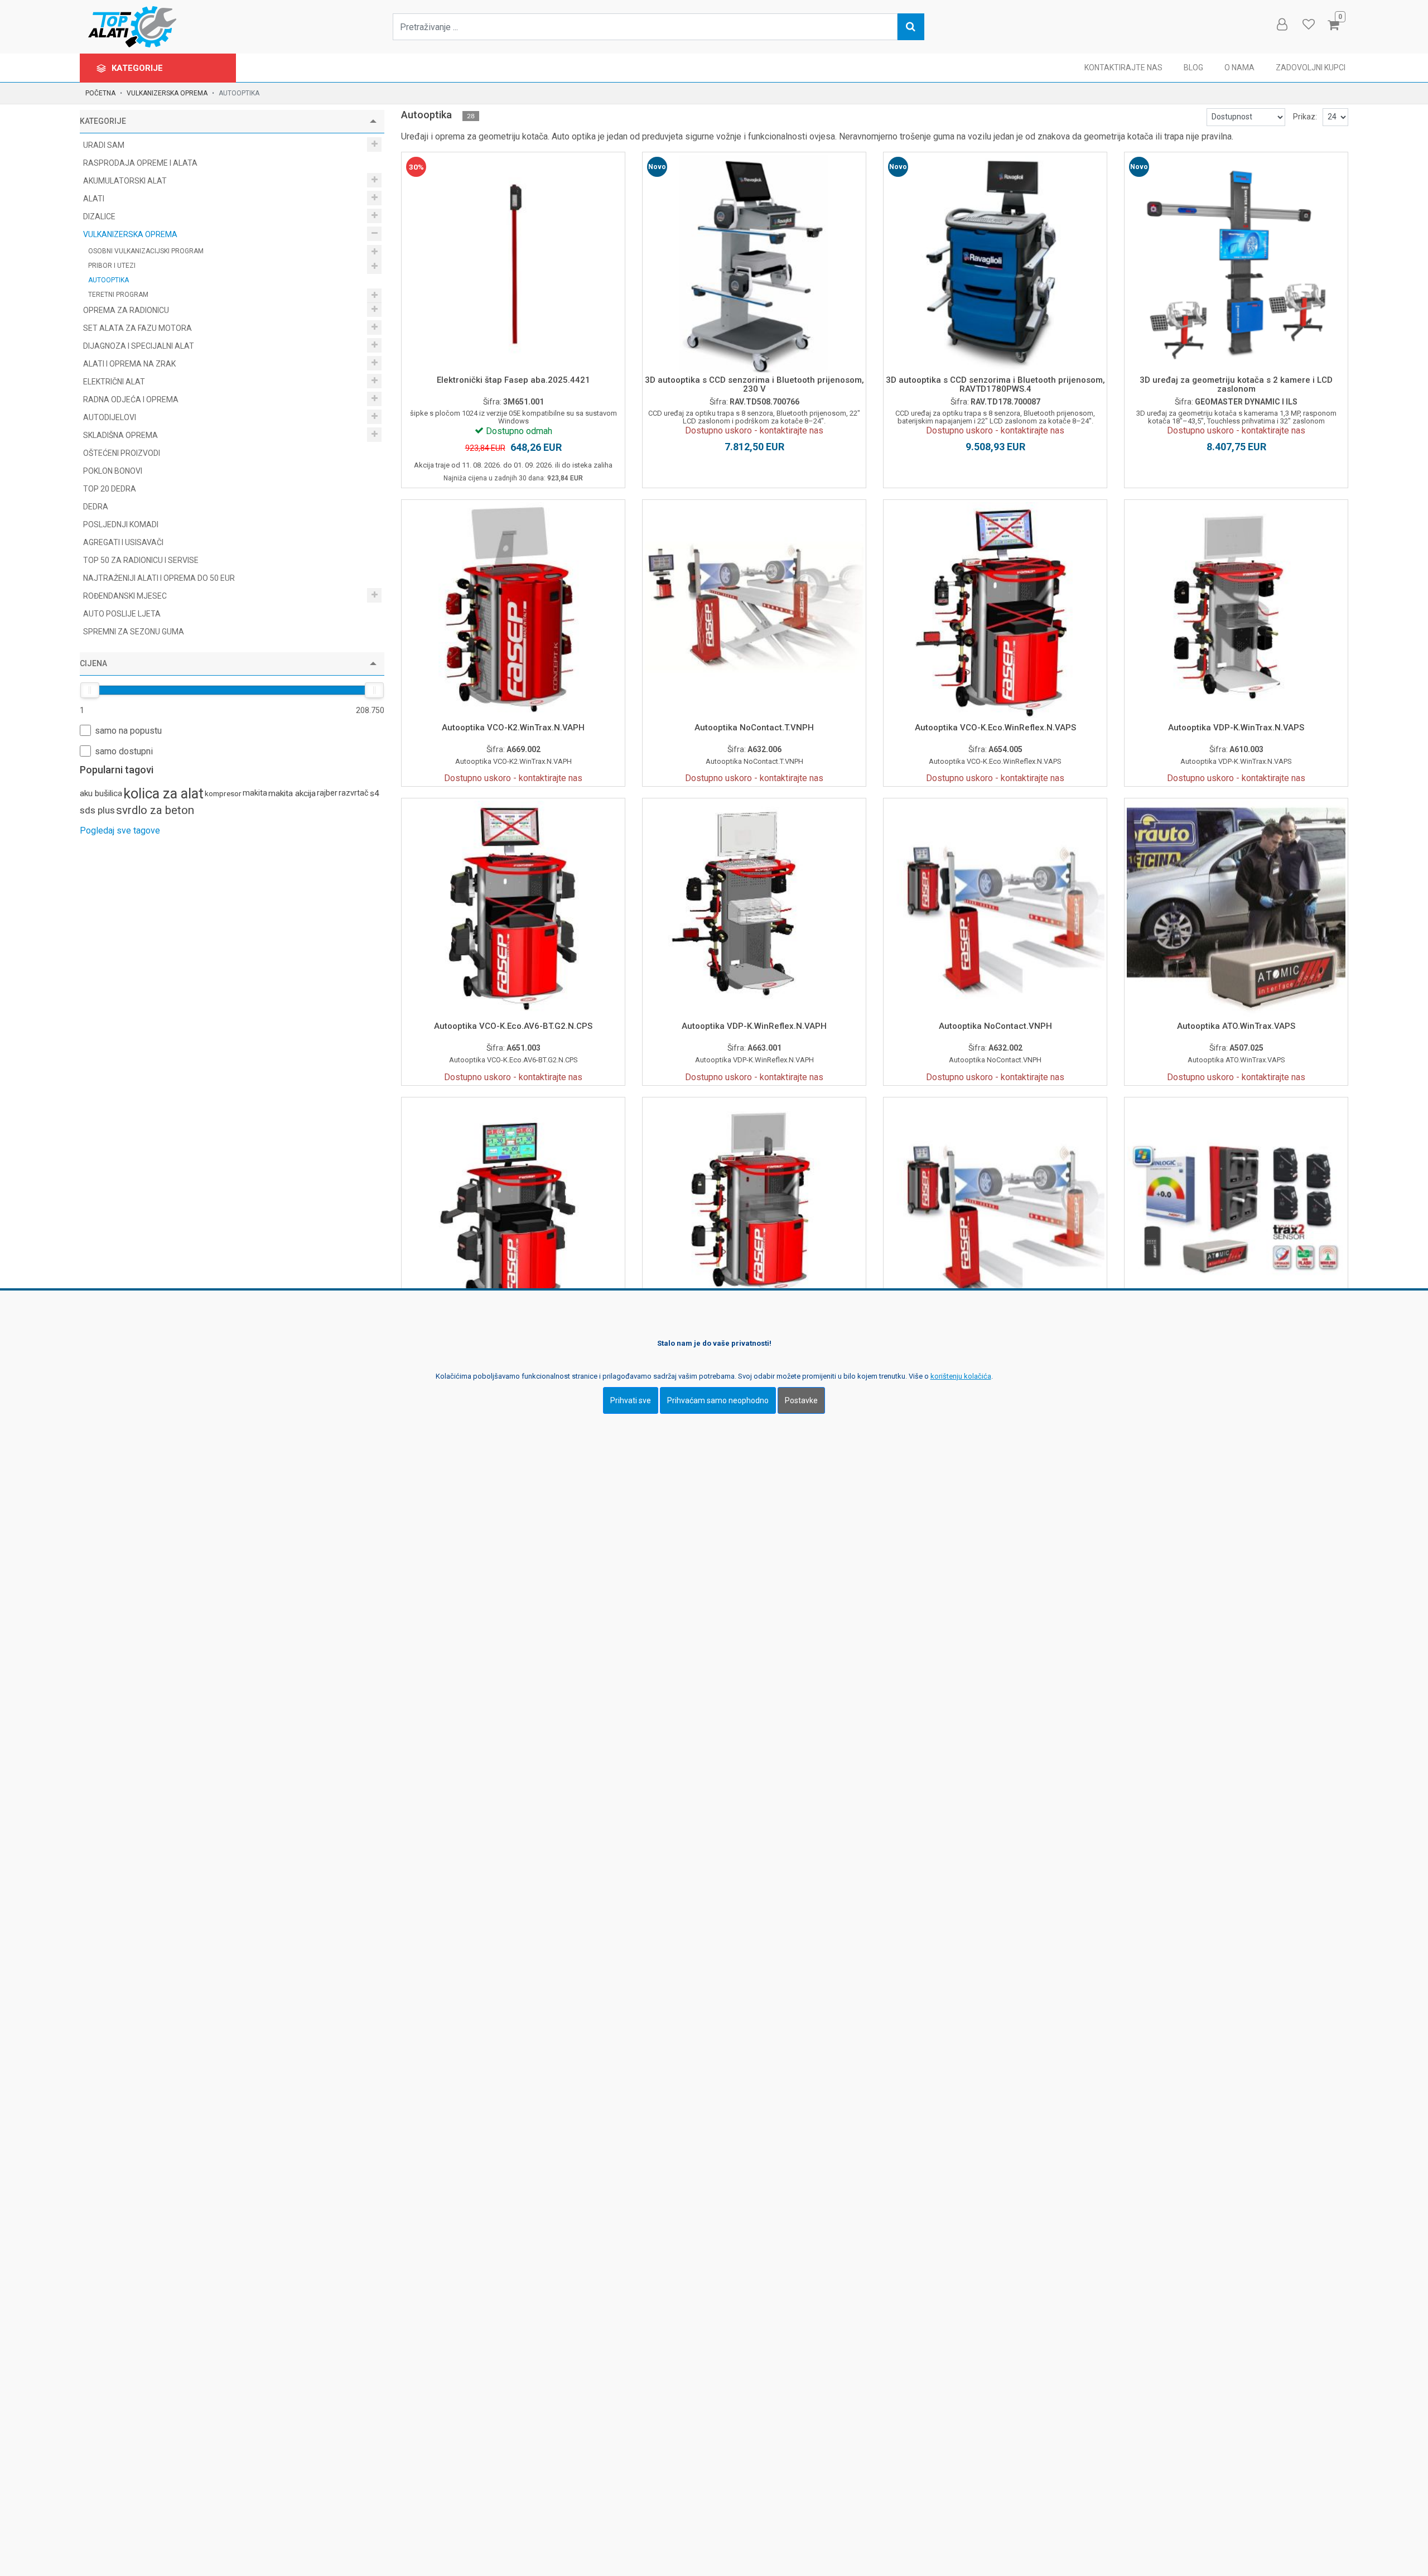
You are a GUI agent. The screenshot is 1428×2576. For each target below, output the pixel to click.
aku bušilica (101, 793)
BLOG (1193, 68)
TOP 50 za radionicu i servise (141, 560)
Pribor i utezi (113, 266)
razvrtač (354, 793)
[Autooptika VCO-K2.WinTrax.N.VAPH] (513, 612)
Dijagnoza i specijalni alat (139, 346)
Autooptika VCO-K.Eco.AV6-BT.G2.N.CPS (513, 1026)
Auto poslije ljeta (122, 614)
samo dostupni (124, 751)
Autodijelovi (110, 417)
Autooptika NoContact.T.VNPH (754, 728)
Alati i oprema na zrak (130, 364)
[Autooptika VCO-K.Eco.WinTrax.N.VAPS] (754, 1209)
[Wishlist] (1308, 25)
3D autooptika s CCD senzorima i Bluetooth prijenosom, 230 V (754, 385)
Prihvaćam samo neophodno (718, 1400)
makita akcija (292, 793)
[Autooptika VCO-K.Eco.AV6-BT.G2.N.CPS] (513, 910)
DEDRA (96, 507)
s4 (375, 793)
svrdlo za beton (155, 810)
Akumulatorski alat (126, 181)
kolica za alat (163, 793)
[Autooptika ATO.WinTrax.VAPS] (1236, 910)
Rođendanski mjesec (126, 596)
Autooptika (108, 280)
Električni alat (115, 382)
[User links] (1281, 25)
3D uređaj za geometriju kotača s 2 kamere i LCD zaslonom (1236, 385)
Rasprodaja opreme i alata (140, 163)
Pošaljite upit (754, 320)
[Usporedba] (501, 349)
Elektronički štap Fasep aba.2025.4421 (513, 380)
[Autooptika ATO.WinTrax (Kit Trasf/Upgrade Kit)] (1236, 1209)
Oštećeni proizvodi (122, 453)
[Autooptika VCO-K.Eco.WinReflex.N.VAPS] (995, 612)
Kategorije (138, 68)
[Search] (911, 27)
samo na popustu (128, 731)
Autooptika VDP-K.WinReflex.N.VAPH (754, 1026)
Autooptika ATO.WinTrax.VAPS (1236, 1026)
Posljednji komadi (121, 524)
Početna (100, 93)
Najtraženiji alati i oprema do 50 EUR (159, 578)
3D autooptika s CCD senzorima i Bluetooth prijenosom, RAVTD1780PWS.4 (995, 385)
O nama (1239, 68)
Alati (95, 199)
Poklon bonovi (113, 471)
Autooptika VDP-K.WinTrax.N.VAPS (1236, 728)
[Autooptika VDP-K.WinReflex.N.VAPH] (754, 910)
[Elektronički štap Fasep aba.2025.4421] (513, 264)
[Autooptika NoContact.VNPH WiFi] (995, 1209)
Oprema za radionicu (127, 310)
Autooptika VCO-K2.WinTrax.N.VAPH (513, 728)
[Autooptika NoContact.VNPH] (995, 910)
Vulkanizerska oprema (167, 93)
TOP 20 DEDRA (110, 489)
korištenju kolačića (961, 1376)
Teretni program (119, 295)
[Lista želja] (526, 349)
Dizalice (100, 216)
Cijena (93, 663)
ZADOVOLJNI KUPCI (1311, 68)
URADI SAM (105, 145)
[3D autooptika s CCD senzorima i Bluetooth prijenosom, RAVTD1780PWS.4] (995, 264)
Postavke (801, 1400)
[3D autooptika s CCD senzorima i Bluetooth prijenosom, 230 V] (754, 264)
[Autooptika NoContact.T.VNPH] (754, 612)
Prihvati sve (631, 1400)
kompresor (223, 793)
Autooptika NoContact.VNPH (995, 1026)
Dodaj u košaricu (513, 320)
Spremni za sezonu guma (134, 632)
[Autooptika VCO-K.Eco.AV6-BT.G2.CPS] (513, 1209)
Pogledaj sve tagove (120, 830)
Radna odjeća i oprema (132, 399)
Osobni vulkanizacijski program (147, 251)
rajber (327, 793)
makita (255, 793)
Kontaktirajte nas (1123, 68)
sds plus (97, 810)
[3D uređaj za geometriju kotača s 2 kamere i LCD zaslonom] (1236, 264)
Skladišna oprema (121, 435)
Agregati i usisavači (123, 542)
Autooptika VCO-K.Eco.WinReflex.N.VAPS (995, 728)
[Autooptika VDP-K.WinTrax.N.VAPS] (1236, 612)
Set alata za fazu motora (138, 328)
